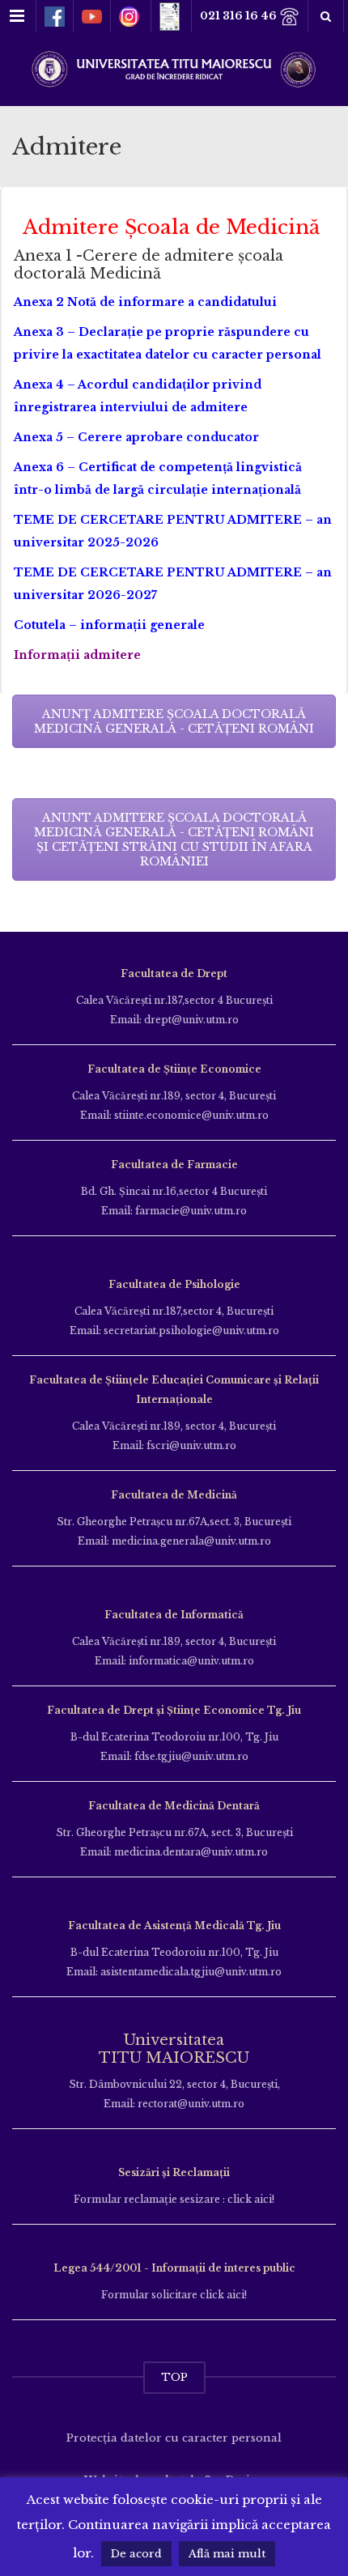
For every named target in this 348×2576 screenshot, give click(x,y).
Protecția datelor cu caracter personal (174, 2438)
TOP (174, 2377)
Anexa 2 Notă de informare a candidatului (145, 302)
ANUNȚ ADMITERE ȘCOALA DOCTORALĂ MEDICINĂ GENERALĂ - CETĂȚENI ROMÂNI (174, 721)
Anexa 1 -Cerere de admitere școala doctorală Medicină (149, 265)
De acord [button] (136, 2554)
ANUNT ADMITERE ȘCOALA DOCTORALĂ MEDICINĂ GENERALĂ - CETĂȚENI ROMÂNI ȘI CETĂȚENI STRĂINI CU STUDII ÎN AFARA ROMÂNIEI (174, 840)
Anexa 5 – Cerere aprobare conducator (136, 437)
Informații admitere (79, 655)
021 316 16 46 (240, 16)
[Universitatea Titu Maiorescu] (174, 68)
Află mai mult (227, 2554)
